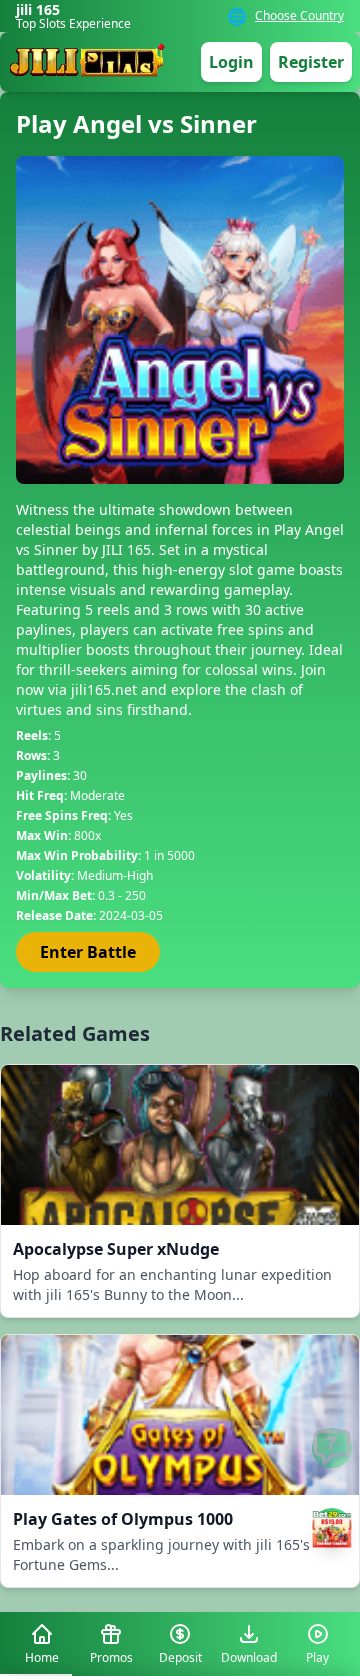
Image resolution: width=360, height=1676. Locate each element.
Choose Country (299, 16)
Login (231, 62)
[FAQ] (332, 1448)
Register (311, 62)
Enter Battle (88, 952)
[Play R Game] (332, 1528)
